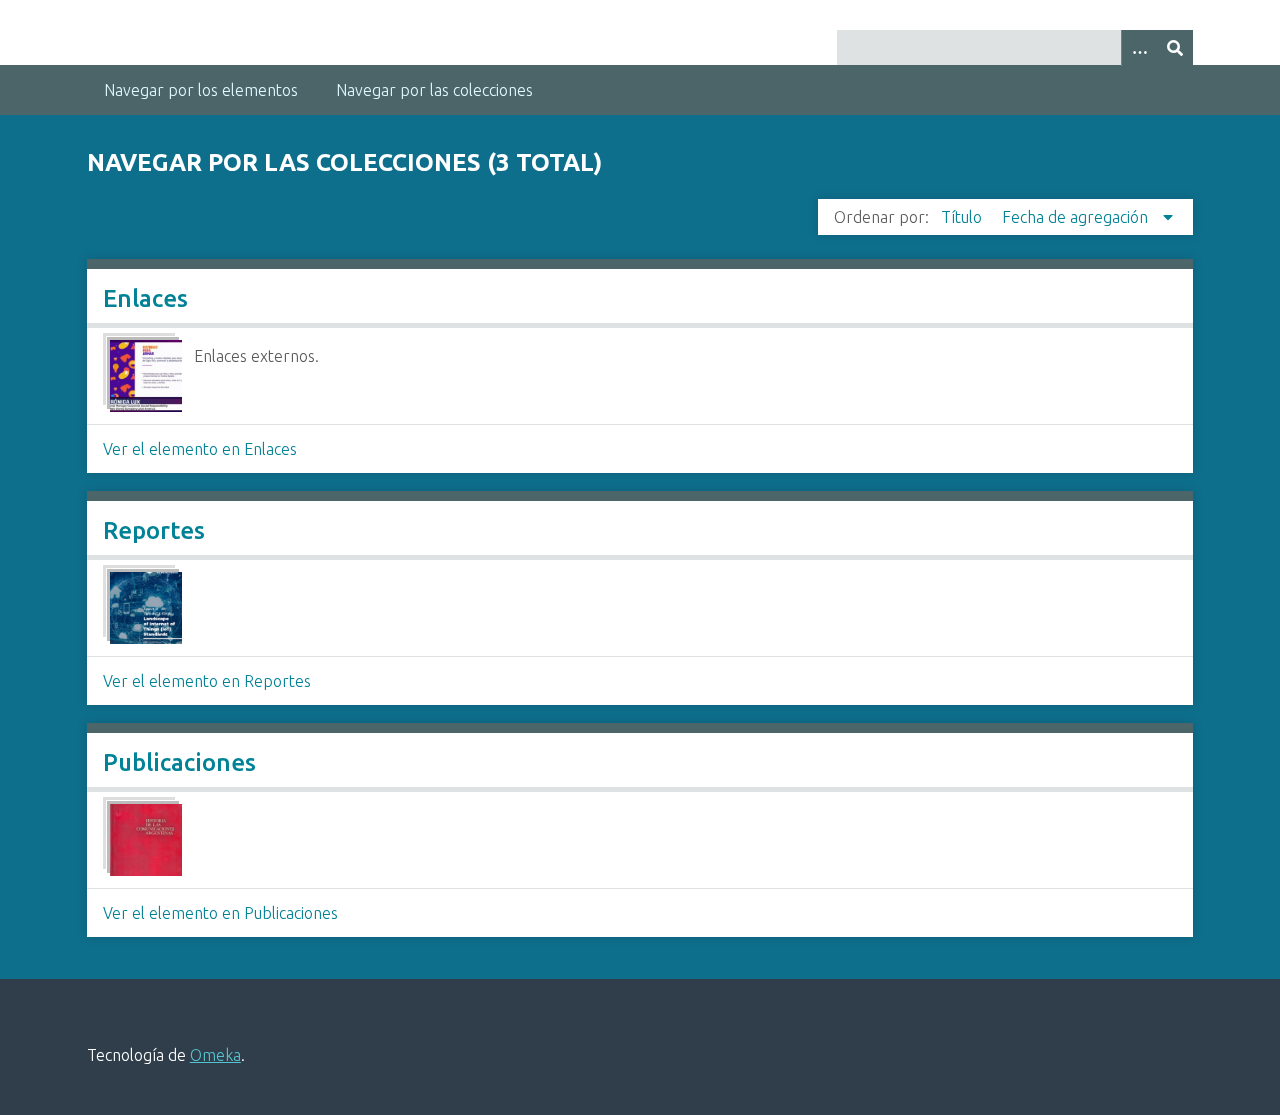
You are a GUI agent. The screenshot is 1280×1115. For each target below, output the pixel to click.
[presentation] (146, 376)
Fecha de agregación (1077, 217)
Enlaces (145, 298)
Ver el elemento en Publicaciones (220, 913)
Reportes (154, 530)
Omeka (215, 1055)
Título (963, 217)
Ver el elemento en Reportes (207, 681)
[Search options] (1139, 47)
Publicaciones (179, 762)
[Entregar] (1175, 47)
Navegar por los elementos (201, 90)
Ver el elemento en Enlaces (200, 449)
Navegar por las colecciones (434, 90)
